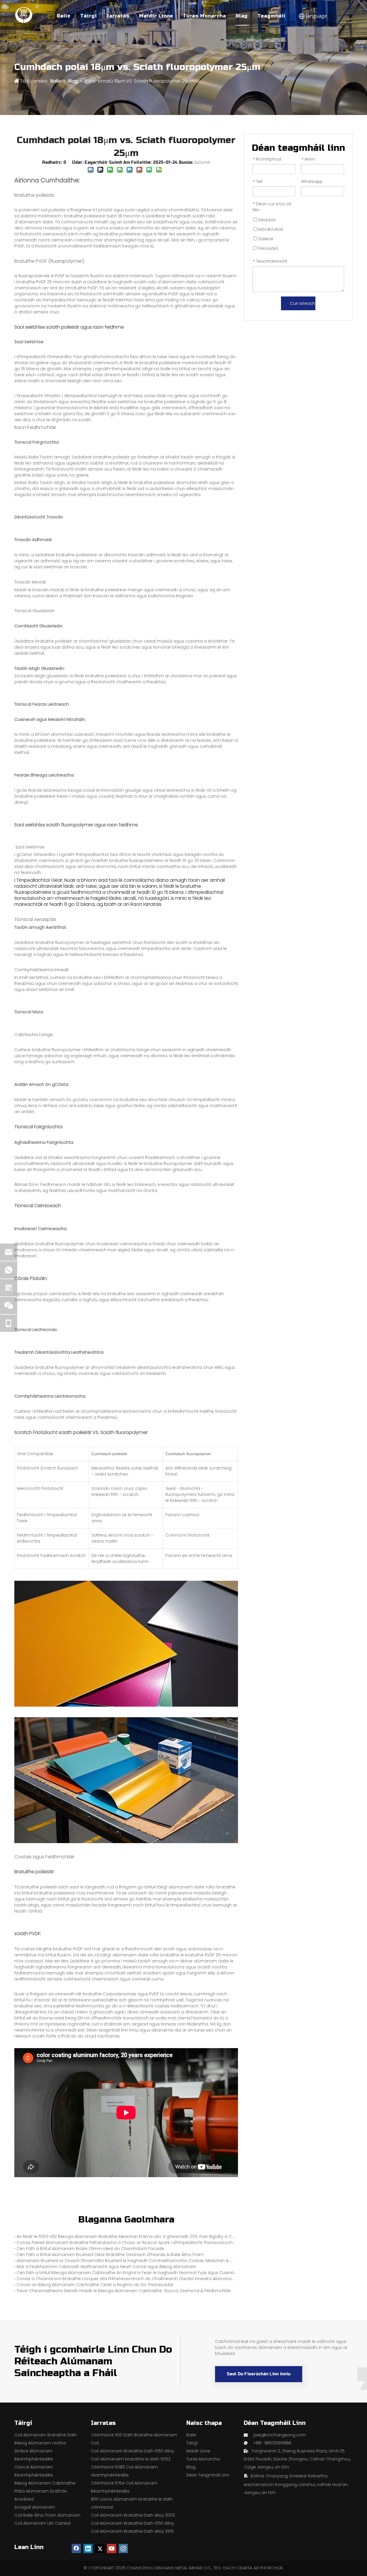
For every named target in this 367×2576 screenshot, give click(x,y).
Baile (64, 16)
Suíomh (202, 162)
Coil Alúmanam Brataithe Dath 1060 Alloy (132, 2451)
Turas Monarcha (204, 16)
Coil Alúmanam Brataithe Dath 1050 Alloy (132, 2523)
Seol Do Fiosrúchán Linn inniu (259, 2374)
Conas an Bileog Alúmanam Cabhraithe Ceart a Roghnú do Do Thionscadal (95, 2285)
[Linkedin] (88, 2548)
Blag (242, 16)
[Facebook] (76, 2548)
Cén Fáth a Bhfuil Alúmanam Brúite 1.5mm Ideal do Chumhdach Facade (90, 2249)
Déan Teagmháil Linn (208, 2475)
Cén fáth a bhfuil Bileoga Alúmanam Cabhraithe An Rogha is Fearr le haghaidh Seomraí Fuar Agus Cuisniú (125, 2273)
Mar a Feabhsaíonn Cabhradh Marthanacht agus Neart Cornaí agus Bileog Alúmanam (106, 2267)
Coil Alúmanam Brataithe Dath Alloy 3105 (132, 2531)
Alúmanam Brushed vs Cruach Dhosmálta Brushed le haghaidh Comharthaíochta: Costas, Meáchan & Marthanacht (126, 2261)
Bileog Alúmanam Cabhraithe (45, 2483)
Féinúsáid (268, 248)
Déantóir (267, 220)
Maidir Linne (156, 16)
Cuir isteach (302, 303)
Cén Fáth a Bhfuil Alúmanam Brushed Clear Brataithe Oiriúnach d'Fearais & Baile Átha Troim (110, 2255)
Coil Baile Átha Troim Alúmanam (47, 2515)
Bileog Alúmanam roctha (40, 2443)
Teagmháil (272, 16)
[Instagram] (123, 2548)
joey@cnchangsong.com (280, 2435)
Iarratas (118, 16)
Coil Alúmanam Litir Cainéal (42, 2523)
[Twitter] (100, 2548)
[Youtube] (112, 2548)
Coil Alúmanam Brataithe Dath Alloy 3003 (133, 2515)
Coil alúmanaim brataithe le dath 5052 (131, 2459)
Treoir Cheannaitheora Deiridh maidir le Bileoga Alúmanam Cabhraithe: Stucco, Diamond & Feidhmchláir (124, 2291)
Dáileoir (265, 239)
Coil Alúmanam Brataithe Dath (46, 2435)
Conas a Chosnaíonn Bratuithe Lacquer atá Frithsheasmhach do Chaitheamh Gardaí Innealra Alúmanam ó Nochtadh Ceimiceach (126, 2279)
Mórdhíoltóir (270, 229)
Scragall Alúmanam (35, 2507)
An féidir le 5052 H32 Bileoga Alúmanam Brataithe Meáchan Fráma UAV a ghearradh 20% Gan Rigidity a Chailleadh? (126, 2237)
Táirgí (89, 16)
